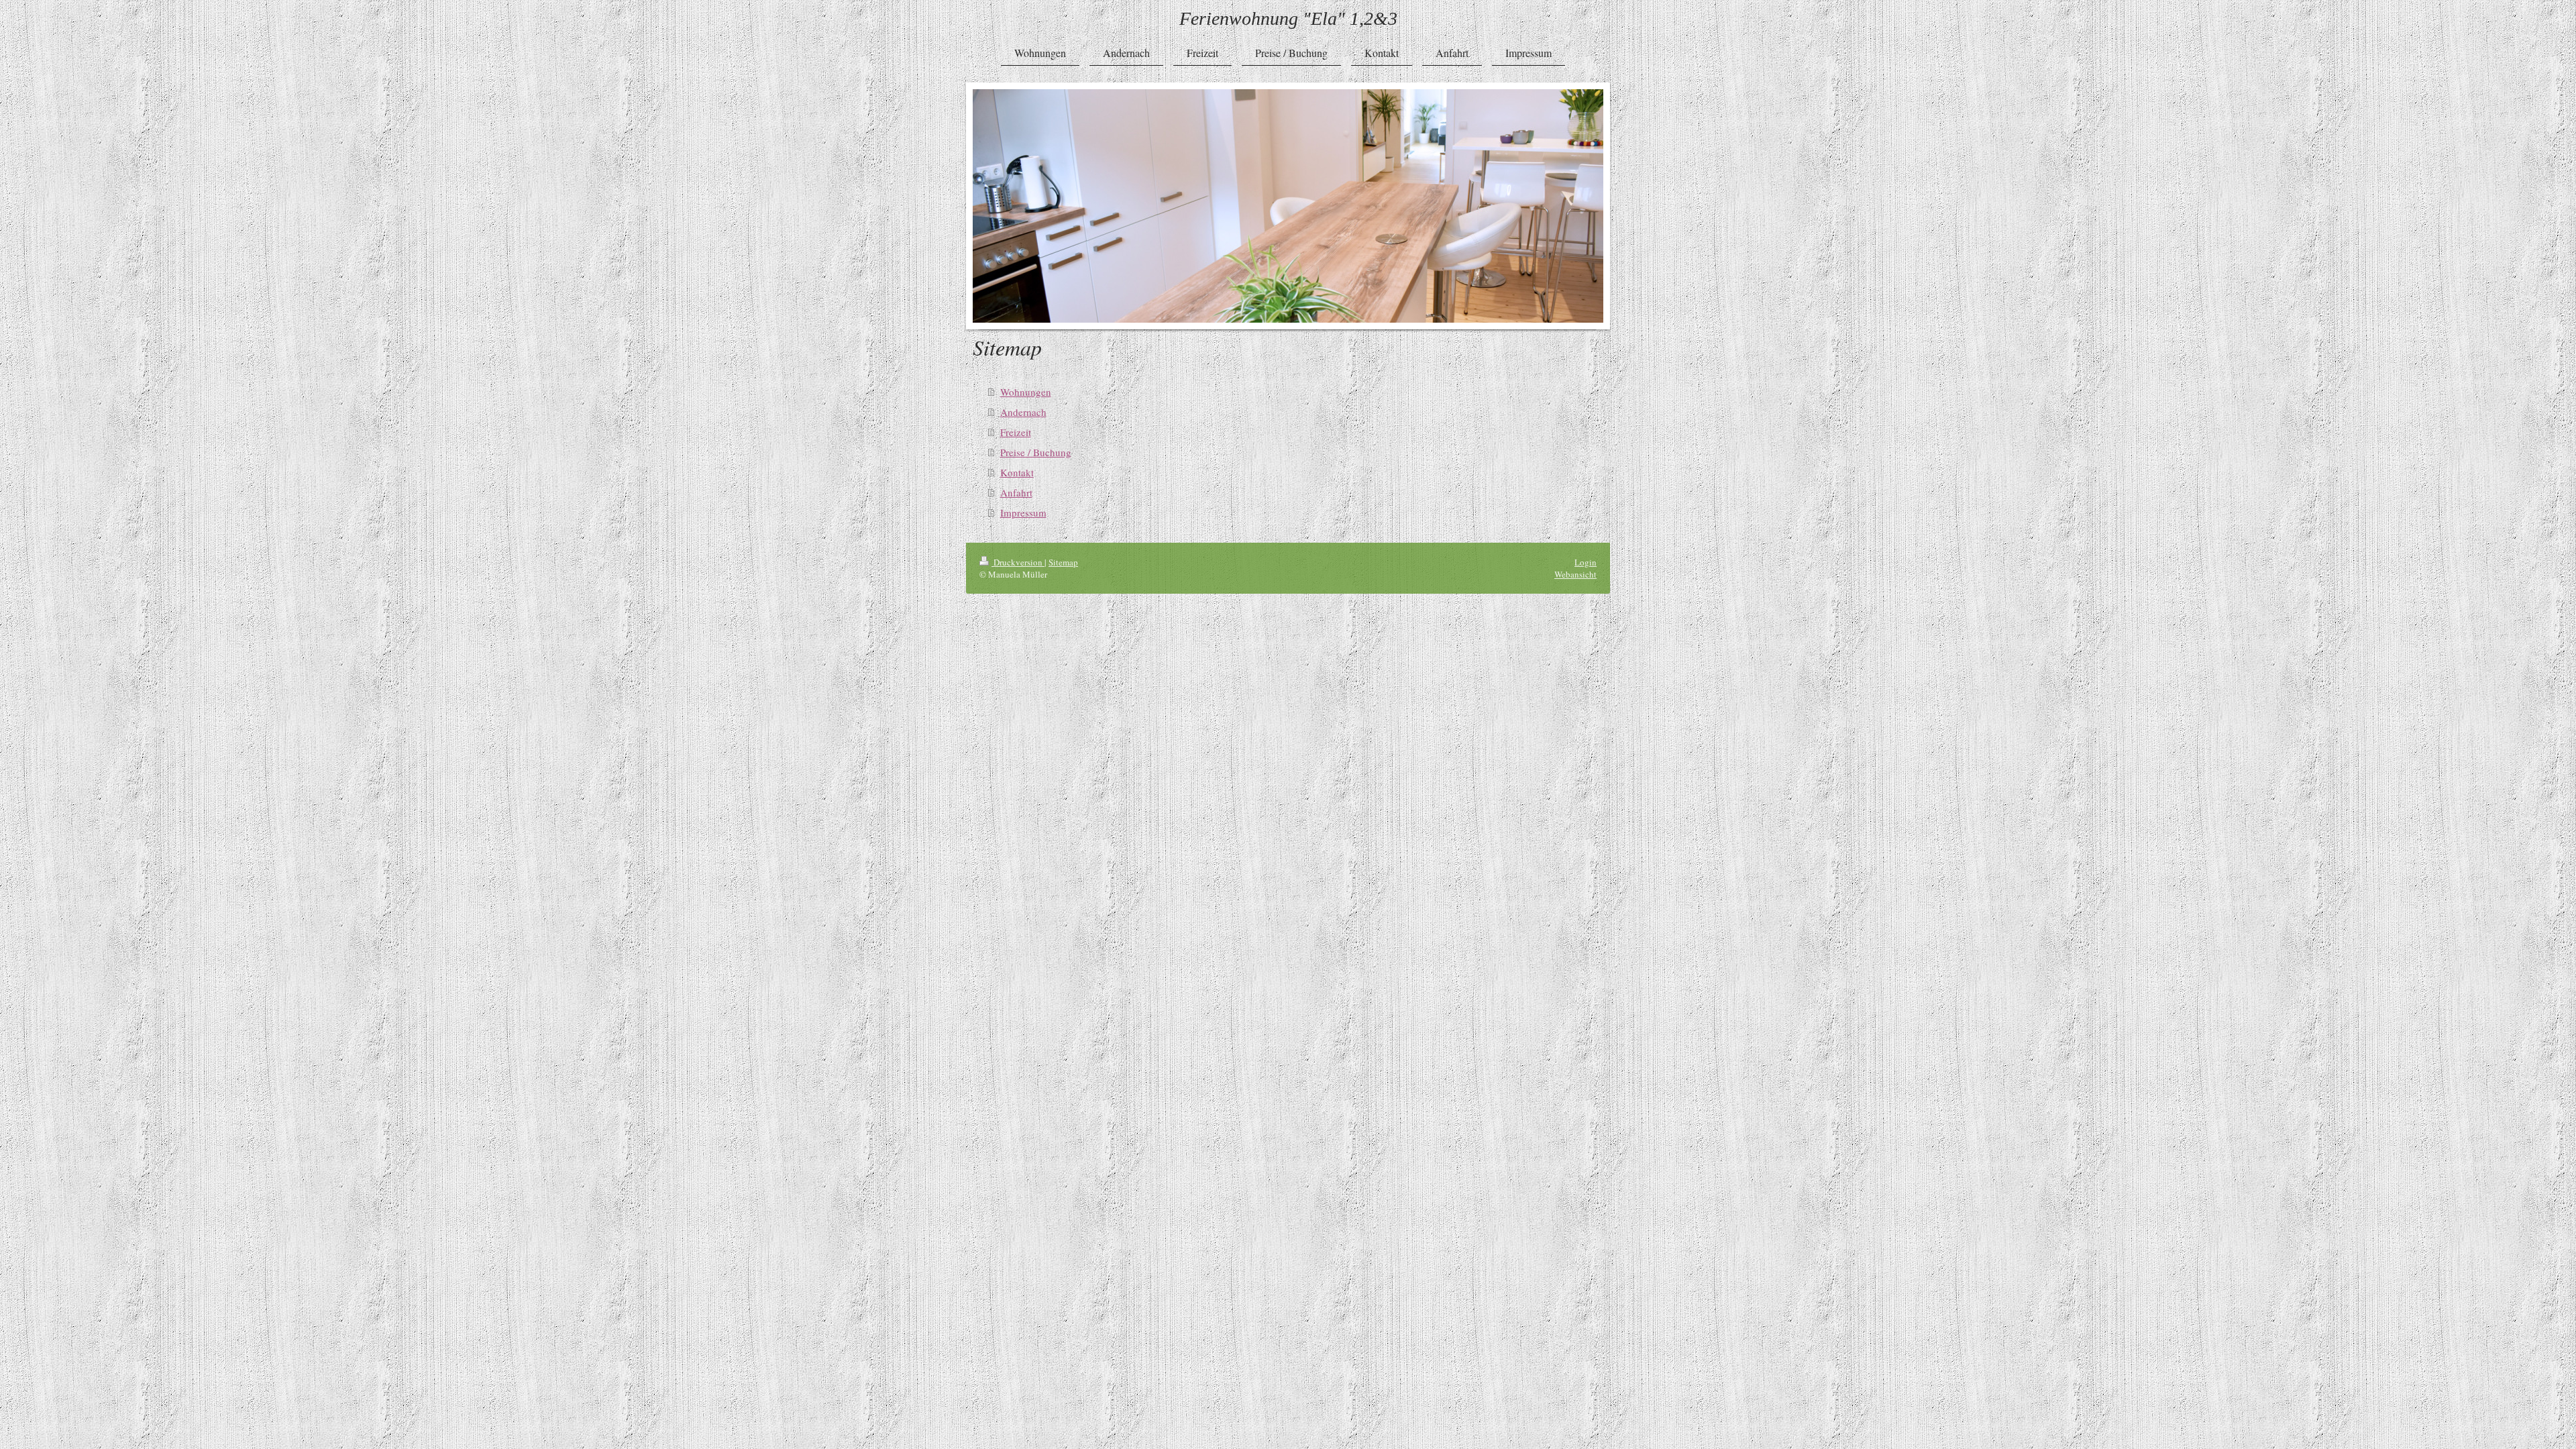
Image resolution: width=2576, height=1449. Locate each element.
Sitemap (1063, 562)
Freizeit (1016, 432)
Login (1586, 562)
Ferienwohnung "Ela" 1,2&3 (1288, 18)
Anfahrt (1016, 492)
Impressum (1023, 513)
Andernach (1023, 412)
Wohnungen (1026, 392)
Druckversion (1018, 562)
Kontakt (1017, 472)
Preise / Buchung (1036, 452)
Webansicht (1575, 574)
